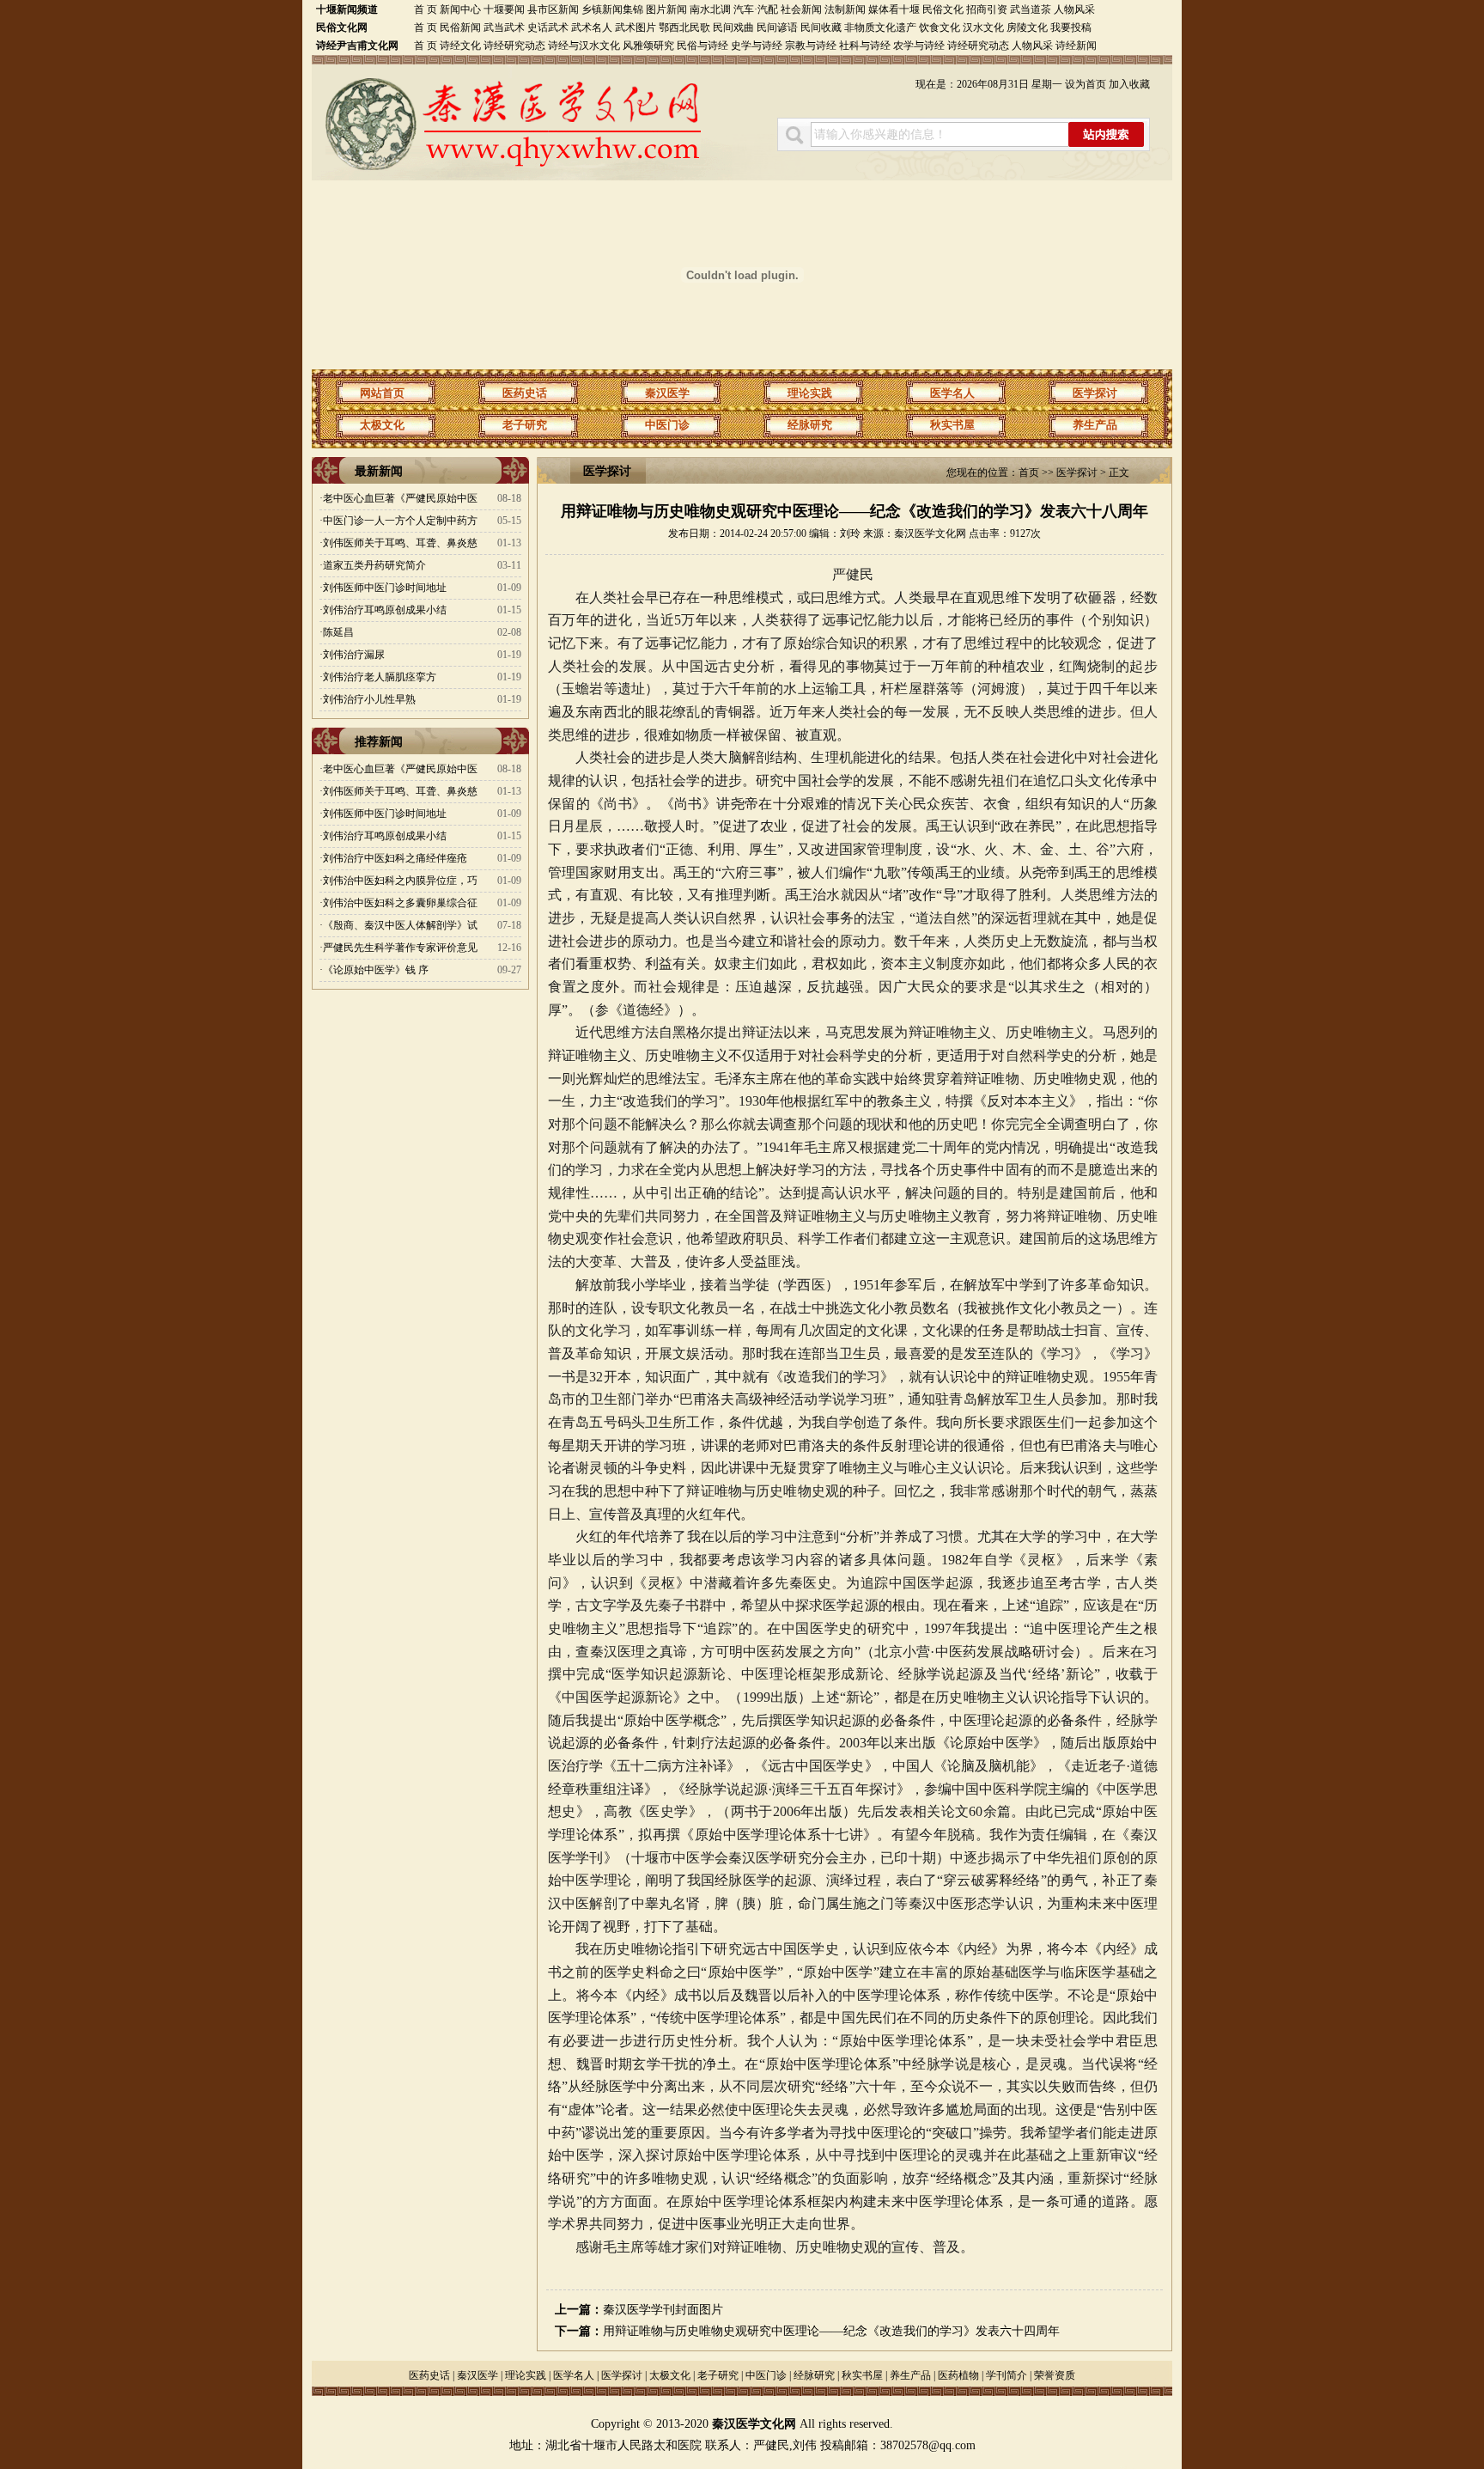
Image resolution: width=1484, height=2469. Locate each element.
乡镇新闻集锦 (612, 9)
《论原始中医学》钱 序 (376, 970)
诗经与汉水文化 (584, 46)
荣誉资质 (1055, 2375)
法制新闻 (845, 9)
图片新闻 (668, 9)
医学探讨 (1095, 393)
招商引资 (987, 9)
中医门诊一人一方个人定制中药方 (400, 521)
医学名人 (952, 393)
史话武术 (548, 27)
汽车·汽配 (756, 9)
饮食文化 (940, 27)
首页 (1029, 472)
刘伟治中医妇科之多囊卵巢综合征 (400, 903)
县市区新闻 (553, 9)
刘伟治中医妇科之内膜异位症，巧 (400, 881)
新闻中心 (460, 9)
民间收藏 (821, 27)
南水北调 (710, 9)
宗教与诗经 (811, 46)
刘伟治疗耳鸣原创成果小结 (385, 610)
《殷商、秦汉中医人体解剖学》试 (400, 925)
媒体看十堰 (894, 9)
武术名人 (592, 27)
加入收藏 (1129, 84)
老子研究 (525, 425)
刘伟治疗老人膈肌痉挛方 (380, 677)
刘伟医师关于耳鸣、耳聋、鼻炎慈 (400, 543)
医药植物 (958, 2375)
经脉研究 (810, 425)
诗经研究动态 (514, 46)
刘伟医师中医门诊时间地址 (385, 588)
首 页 (426, 9)
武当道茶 (1031, 9)
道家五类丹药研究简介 (374, 565)
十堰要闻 (504, 9)
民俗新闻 (460, 27)
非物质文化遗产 (880, 27)
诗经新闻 (1076, 46)
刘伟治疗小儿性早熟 (369, 699)
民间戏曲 (733, 27)
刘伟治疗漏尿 (354, 655)
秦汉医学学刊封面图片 (663, 2310)
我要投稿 (1071, 27)
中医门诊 (667, 425)
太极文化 (382, 425)
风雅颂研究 (648, 46)
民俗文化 (943, 9)
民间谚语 (777, 27)
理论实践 (810, 393)
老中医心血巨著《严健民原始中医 (400, 498)
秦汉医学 (667, 393)
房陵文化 (1027, 27)
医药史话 (525, 393)
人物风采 (1074, 9)
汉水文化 (983, 27)
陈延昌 (338, 632)
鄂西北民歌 (684, 27)
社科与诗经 (865, 46)
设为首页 (1086, 84)
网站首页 (382, 393)
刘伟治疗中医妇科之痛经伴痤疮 (395, 858)
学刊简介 (1007, 2375)
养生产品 (1095, 425)
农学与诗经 (919, 46)
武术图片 (636, 27)
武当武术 (504, 27)
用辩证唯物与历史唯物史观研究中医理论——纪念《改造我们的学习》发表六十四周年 (831, 2331)
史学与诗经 (757, 46)
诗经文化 (460, 46)
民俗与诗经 (702, 46)
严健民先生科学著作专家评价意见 (400, 948)
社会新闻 (801, 9)
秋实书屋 (952, 425)
